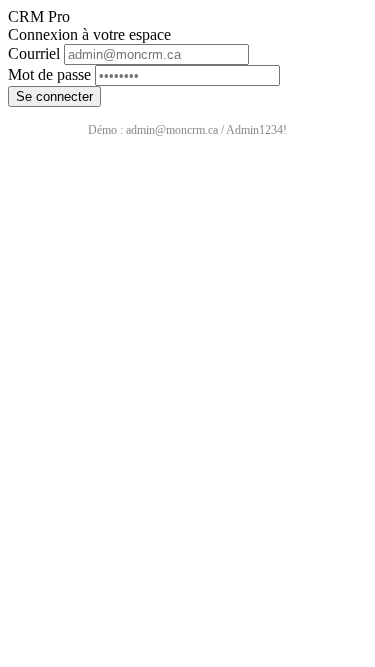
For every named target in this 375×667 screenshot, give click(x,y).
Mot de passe (49, 74)
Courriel (34, 53)
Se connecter (54, 96)
